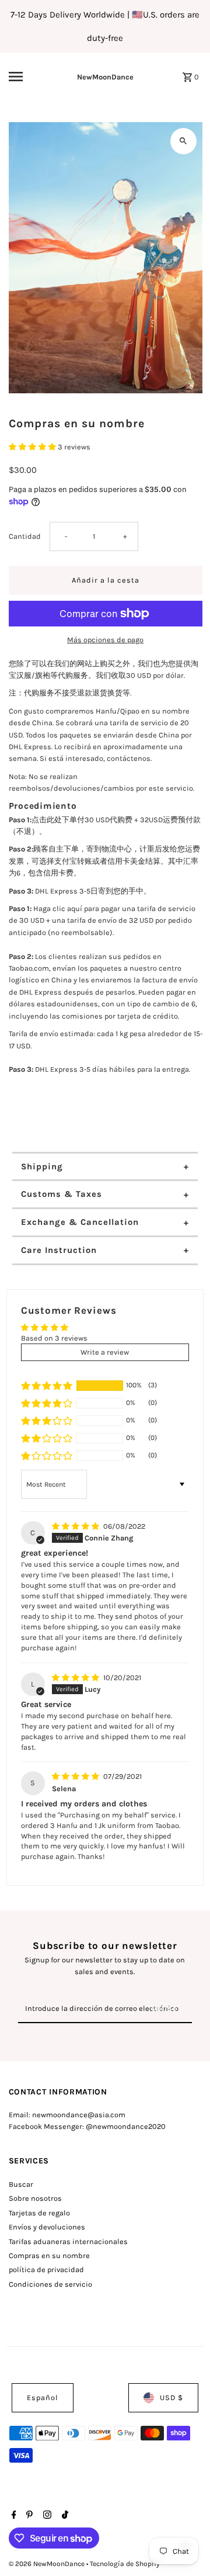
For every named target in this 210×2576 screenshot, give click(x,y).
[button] (33, 447)
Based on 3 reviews (54, 1338)
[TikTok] (64, 2516)
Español (43, 2397)
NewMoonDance (105, 77)
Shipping (42, 1166)
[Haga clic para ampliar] (183, 141)
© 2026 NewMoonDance (48, 2564)
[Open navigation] (24, 77)
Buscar (21, 2184)
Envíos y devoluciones (47, 2227)
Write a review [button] (105, 1352)
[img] (76, 1526)
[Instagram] (46, 2516)
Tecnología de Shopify (125, 2564)
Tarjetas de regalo (39, 2213)
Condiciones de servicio (50, 2284)
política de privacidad (46, 2269)
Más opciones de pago (105, 640)
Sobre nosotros (35, 2198)
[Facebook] (13, 2516)
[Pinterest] (28, 2516)
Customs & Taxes (62, 1194)
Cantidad (25, 536)
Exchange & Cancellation (80, 1222)
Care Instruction (59, 1250)
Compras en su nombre (49, 2255)
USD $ (171, 2397)
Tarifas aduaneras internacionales (68, 2241)
